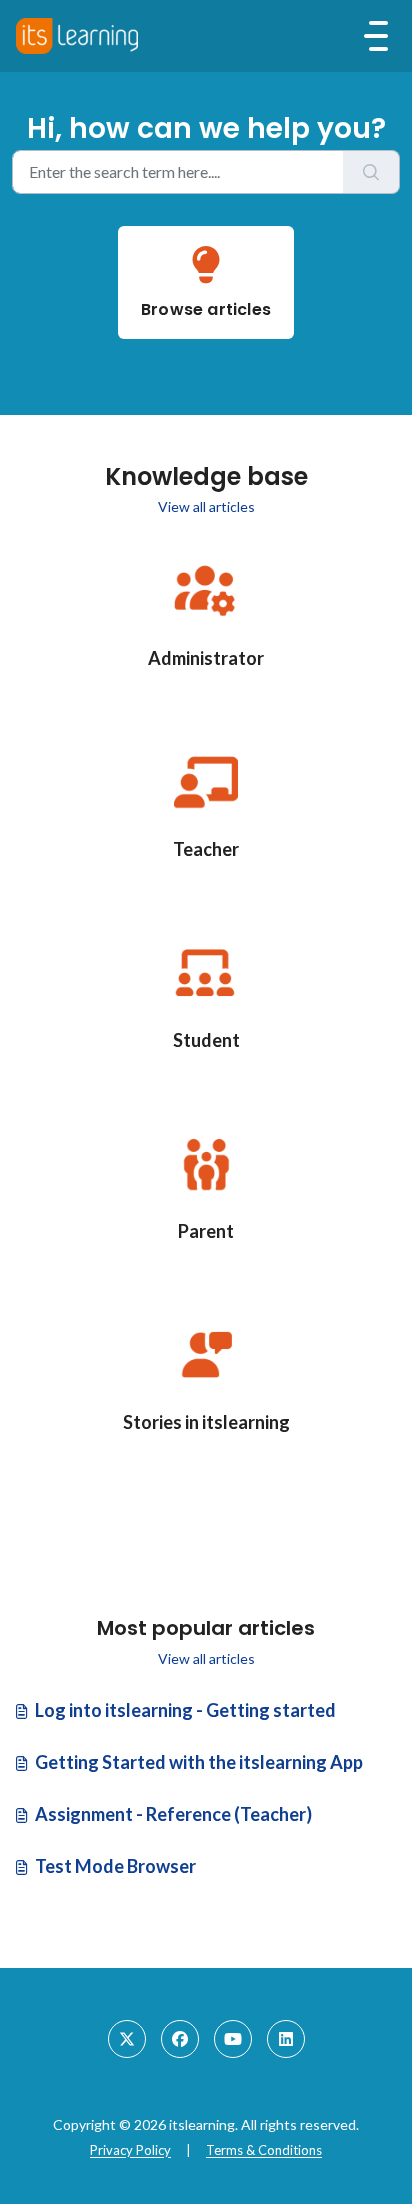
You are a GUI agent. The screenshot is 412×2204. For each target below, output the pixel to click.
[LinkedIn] (286, 2039)
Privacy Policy (130, 2150)
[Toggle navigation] (376, 36)
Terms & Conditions (264, 2150)
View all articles (206, 506)
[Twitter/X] (127, 2039)
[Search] (371, 172)
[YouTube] (233, 2039)
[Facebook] (180, 2039)
